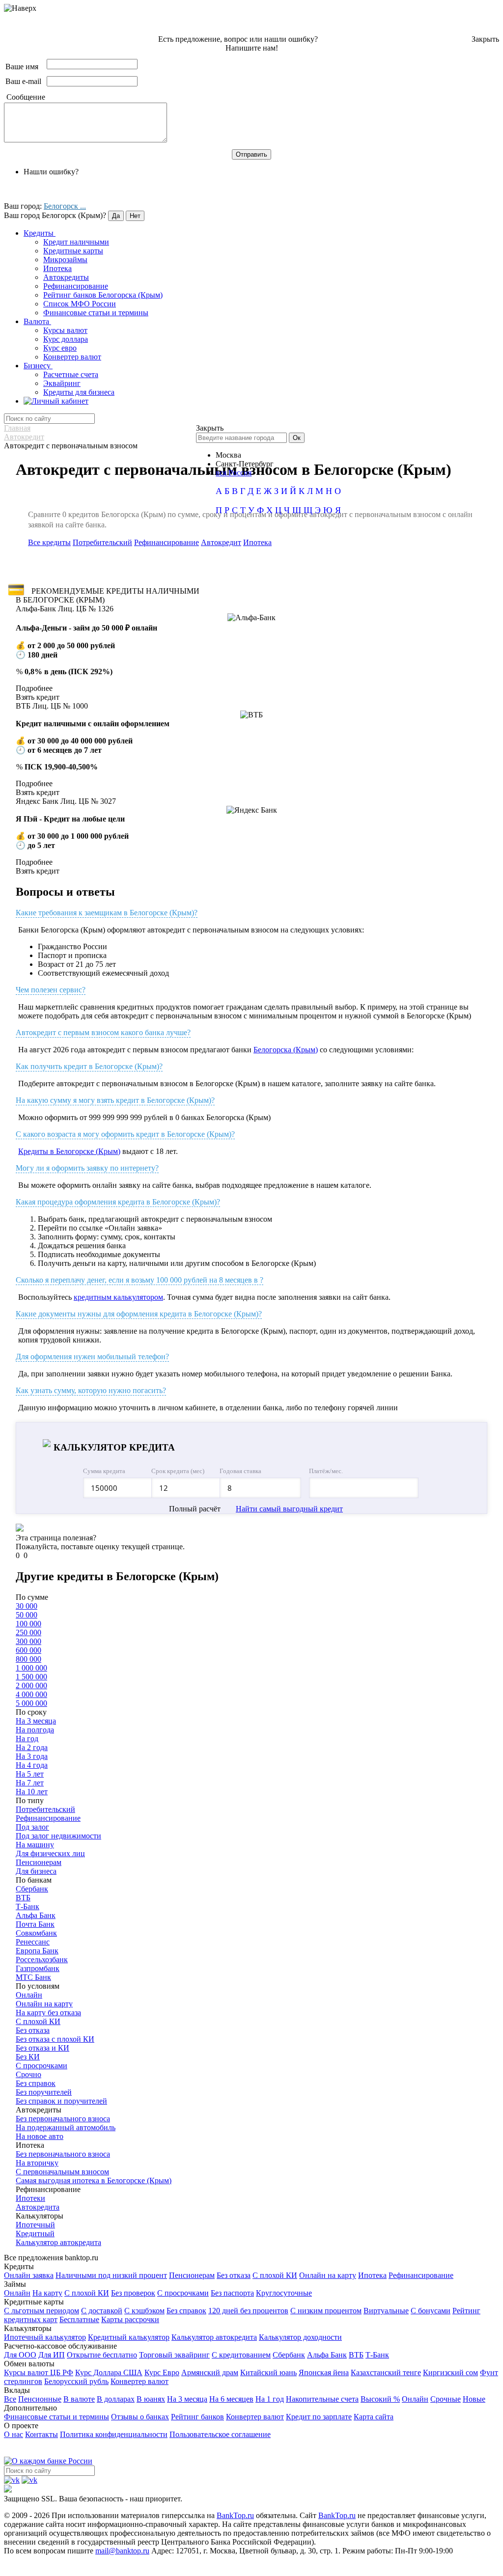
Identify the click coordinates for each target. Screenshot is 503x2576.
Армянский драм (210, 2372)
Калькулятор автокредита (58, 2242)
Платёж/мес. (326, 1471)
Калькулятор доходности (300, 2337)
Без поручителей (44, 2092)
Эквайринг (62, 383)
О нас (14, 2434)
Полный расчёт (195, 1509)
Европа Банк (37, 1951)
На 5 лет (30, 1774)
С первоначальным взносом (62, 2172)
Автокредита (38, 2207)
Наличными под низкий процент (111, 2275)
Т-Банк (28, 1906)
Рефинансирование (76, 286)
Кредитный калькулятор (129, 2337)
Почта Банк (35, 1924)
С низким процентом (326, 2311)
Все (10, 2399)
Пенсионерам (39, 1862)
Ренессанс (33, 1942)
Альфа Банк (36, 1915)
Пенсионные (40, 2399)
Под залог (32, 1827)
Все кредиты (49, 542)
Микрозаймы (65, 260)
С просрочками (42, 2066)
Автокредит (221, 542)
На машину (35, 1845)
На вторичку (37, 2163)
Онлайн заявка (29, 2275)
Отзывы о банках (140, 2417)
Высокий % (380, 2399)
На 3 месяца (36, 1721)
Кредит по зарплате (319, 2417)
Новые (474, 2399)
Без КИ (28, 2057)
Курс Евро (162, 2372)
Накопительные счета (322, 2399)
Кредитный (35, 2233)
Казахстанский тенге (386, 2372)
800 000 (28, 1659)
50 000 (27, 1615)
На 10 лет (32, 1792)
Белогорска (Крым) (286, 1050)
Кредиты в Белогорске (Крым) (69, 1151)
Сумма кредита (104, 1471)
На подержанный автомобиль (66, 2127)
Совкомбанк (36, 1933)
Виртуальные (386, 2311)
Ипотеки (30, 2198)
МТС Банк (33, 1977)
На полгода (35, 1730)
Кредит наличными (76, 242)
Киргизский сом (450, 2372)
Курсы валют (65, 330)
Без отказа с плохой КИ (55, 2039)
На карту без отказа (48, 2013)
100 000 (28, 1624)
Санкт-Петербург (245, 464)
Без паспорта (232, 2293)
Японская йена (324, 2372)
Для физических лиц (50, 1853)
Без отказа (33, 2030)
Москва (228, 455)
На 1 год (270, 2399)
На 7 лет (30, 1783)
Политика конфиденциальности (114, 2434)
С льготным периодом (42, 2311)
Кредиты (40, 233)
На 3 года (32, 1756)
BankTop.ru (235, 2515)
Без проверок (133, 2293)
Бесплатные (79, 2319)
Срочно (28, 2074)
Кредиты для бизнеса (79, 392)
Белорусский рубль (76, 2381)
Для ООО (20, 2355)
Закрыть (485, 39)
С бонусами (431, 2311)
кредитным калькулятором (118, 1297)
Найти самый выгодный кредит (289, 1509)
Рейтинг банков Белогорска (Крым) (103, 295)
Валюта (37, 321)
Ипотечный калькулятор (45, 2337)
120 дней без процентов (248, 2311)
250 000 (28, 1632)
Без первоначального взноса (63, 2119)
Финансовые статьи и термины (96, 313)
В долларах (116, 2399)
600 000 (28, 1650)
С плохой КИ (38, 2021)
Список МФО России (80, 304)
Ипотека (57, 268)
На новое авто (40, 2136)
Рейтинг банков (197, 2417)
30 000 (27, 1606)
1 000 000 (31, 1668)
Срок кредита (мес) (178, 1471)
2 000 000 (31, 1685)
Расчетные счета (71, 374)
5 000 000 (31, 1703)
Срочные (446, 2399)
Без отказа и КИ (42, 2048)
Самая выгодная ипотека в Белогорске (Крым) (94, 2180)
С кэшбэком (144, 2311)
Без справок (36, 2083)
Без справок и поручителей (61, 2101)
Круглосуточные (284, 2293)
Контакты (42, 2434)
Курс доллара (66, 339)
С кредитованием (241, 2355)
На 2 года (32, 1747)
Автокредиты (66, 277)
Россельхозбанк (42, 1959)
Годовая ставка (240, 1471)
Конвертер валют (72, 357)
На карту (47, 2293)
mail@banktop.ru (122, 2551)
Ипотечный (35, 2225)
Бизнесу (38, 366)
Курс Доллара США (109, 2372)
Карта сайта (374, 2417)
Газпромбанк (38, 1968)
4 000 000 (31, 1694)
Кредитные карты (73, 251)
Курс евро (60, 348)
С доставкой (102, 2311)
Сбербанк (32, 1889)
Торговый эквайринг (174, 2355)
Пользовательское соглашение (220, 2434)
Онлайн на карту (44, 2004)
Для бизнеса (36, 1871)
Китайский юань (268, 2372)
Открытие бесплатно (102, 2355)
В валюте (79, 2399)
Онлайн (29, 1995)
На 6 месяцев (231, 2399)
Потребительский (102, 542)
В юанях (151, 2399)
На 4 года (32, 1765)
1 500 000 (31, 1677)
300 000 (28, 1641)
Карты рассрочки (130, 2319)
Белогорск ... (65, 206)
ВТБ (23, 1898)
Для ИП (52, 2355)
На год (27, 1739)
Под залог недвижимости (58, 1836)
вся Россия (234, 473)
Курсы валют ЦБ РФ (39, 2372)
